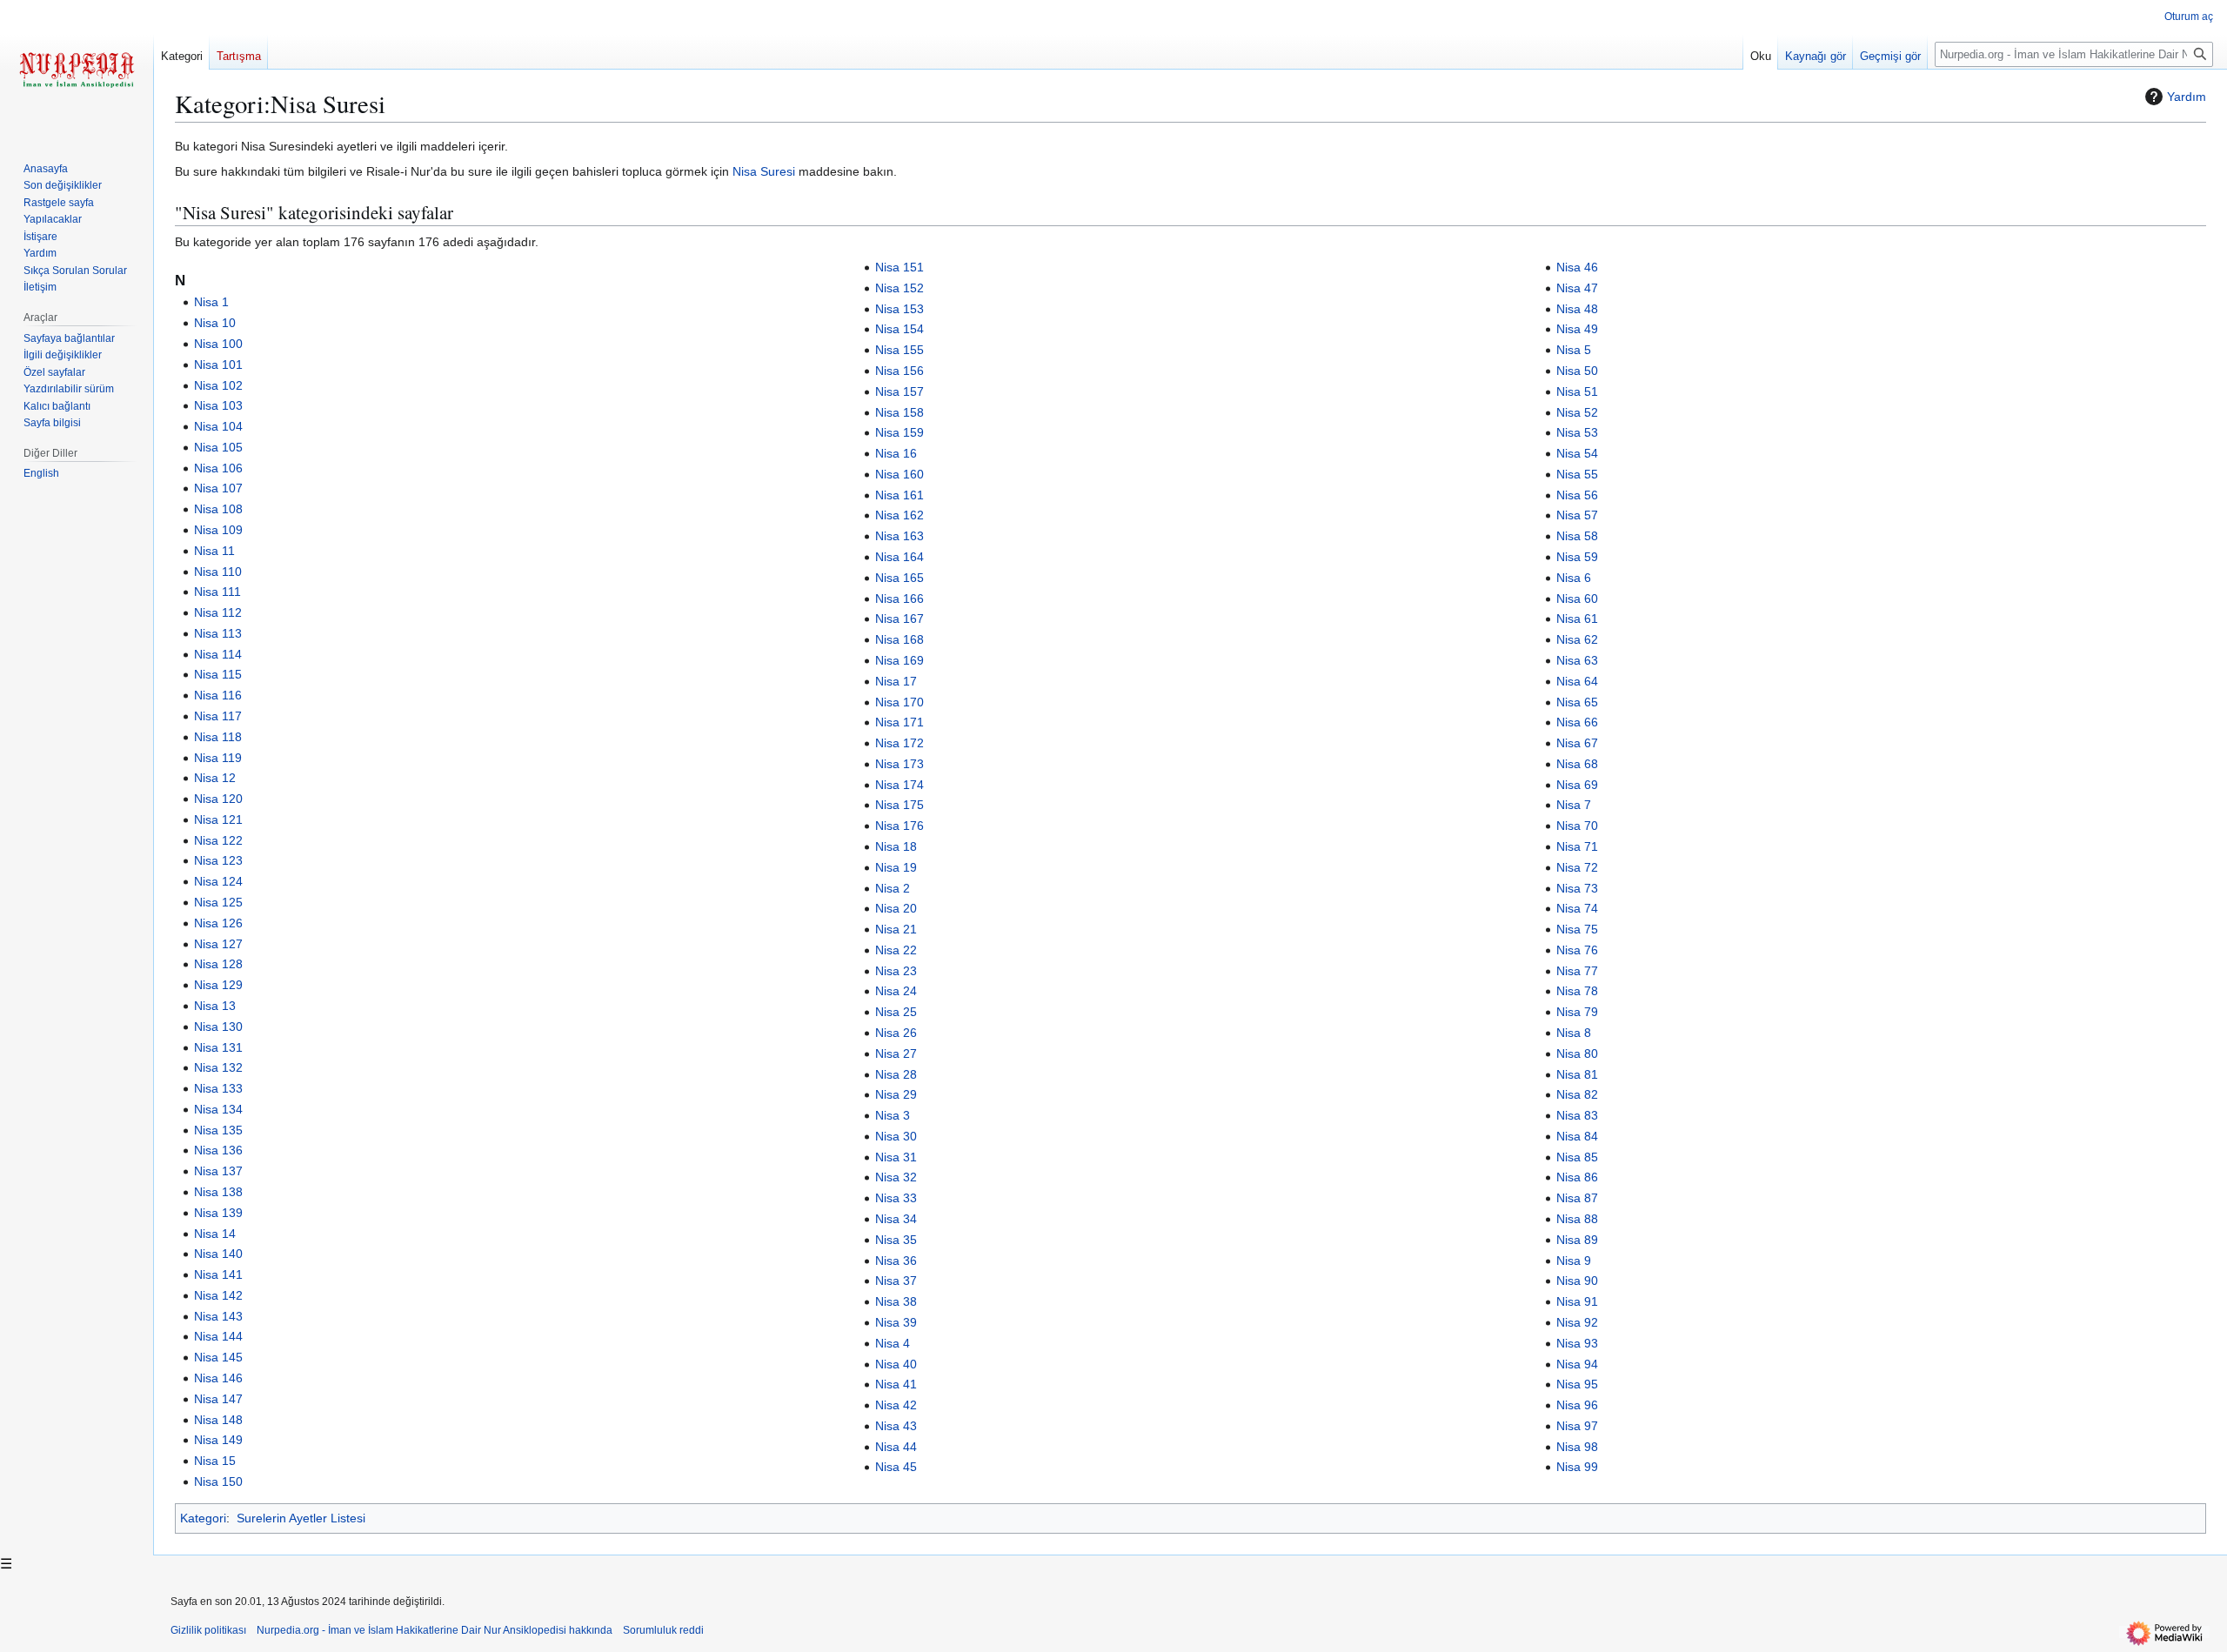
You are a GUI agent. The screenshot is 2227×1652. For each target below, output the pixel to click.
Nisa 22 (896, 950)
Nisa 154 (899, 329)
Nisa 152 (899, 288)
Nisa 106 (218, 468)
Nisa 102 (218, 385)
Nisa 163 (899, 536)
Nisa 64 (1577, 681)
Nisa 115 (218, 674)
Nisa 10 (215, 323)
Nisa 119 (218, 758)
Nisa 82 (1577, 1094)
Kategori (203, 1518)
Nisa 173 (899, 764)
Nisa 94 (1577, 1364)
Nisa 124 (218, 881)
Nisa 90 (1577, 1281)
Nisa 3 (893, 1115)
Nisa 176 (899, 826)
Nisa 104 (218, 426)
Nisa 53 (1577, 432)
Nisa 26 (896, 1033)
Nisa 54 (1577, 453)
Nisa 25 (896, 1012)
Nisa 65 (1577, 702)
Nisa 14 (215, 1234)
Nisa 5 (1574, 350)
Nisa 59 (1577, 557)
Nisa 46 (1577, 267)
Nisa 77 (1577, 971)
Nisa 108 (218, 509)
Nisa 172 (899, 743)
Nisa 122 (218, 840)
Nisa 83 (1577, 1115)
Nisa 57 (1577, 515)
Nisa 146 (218, 1378)
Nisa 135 (218, 1130)
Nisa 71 (1577, 846)
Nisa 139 (218, 1213)
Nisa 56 (1577, 495)
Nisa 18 (896, 846)
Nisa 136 (218, 1150)
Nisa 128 (218, 964)
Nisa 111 (217, 592)
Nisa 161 (899, 495)
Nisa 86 (1577, 1177)
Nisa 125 (218, 902)
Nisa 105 (218, 447)
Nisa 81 (1577, 1074)
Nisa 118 (218, 737)
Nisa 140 (218, 1254)
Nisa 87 (1577, 1198)
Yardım (2187, 97)
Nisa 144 (218, 1336)
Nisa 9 (1574, 1261)
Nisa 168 (899, 639)
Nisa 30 (896, 1136)
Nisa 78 (1577, 991)
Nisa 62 (1577, 639)
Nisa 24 (896, 991)
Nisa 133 (218, 1088)
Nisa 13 (215, 1006)
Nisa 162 (899, 515)
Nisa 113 (218, 633)
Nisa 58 (1577, 536)
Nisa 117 (218, 716)
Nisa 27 (896, 1053)
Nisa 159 (899, 432)
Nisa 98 (1577, 1447)
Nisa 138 (218, 1192)
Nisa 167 (899, 619)
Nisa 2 (893, 888)
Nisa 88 (1577, 1219)
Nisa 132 (218, 1067)
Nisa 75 (1577, 929)
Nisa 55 (1577, 474)
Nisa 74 (1577, 908)
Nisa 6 (1574, 578)
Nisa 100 (218, 344)
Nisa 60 (1577, 599)
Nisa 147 (218, 1399)
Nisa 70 (1577, 826)
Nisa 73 (1577, 888)
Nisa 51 (1577, 391)
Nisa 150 (218, 1481)
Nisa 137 (218, 1171)
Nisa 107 (218, 488)
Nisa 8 (1574, 1033)
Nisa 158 (899, 412)
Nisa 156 (899, 371)
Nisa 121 (218, 819)
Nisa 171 (899, 722)
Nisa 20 (896, 908)
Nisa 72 (1577, 867)
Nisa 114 (218, 654)
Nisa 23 (896, 971)
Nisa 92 (1577, 1322)
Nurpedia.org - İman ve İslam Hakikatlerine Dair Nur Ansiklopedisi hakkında (435, 1630)
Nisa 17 (896, 681)
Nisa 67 (1577, 743)
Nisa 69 (1577, 785)
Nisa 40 (896, 1364)
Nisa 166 (899, 599)
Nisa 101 (218, 365)
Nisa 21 (896, 929)
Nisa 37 (896, 1281)
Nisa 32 (896, 1177)
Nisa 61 (1577, 619)
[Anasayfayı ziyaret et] (77, 70)
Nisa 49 (1577, 329)
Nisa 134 (218, 1109)
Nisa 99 (1577, 1467)
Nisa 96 (1577, 1405)
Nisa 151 (899, 267)
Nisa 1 (211, 302)
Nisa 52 (1577, 412)
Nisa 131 (218, 1047)
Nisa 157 (899, 391)
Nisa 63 (1577, 660)
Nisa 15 (215, 1461)
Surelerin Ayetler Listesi (301, 1518)
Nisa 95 (1577, 1384)
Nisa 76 (1577, 950)
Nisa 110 (218, 572)
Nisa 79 (1577, 1012)
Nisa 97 (1577, 1426)
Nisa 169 (899, 660)
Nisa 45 (896, 1467)
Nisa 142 (218, 1295)
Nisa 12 (215, 778)
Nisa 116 (218, 695)
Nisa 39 (896, 1322)
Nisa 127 (218, 944)
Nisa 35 (896, 1240)
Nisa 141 (218, 1274)
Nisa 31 (896, 1157)
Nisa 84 (1577, 1136)
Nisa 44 (896, 1447)
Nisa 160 (899, 474)
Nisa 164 (899, 557)
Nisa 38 (896, 1301)
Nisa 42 (896, 1405)
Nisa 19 (896, 867)
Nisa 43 (896, 1426)
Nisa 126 (218, 923)
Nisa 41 (896, 1384)
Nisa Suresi (764, 171)
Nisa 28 (896, 1074)
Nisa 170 (899, 702)
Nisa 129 (218, 985)
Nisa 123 (218, 860)
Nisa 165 (899, 578)
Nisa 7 (1574, 805)
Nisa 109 (218, 530)
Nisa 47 (1577, 288)
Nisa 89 (1577, 1240)
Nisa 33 (896, 1198)
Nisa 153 (899, 309)
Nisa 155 (899, 350)
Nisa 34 (896, 1219)
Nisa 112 (218, 612)
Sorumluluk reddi (663, 1630)
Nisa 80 (1577, 1053)
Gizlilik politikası (208, 1630)
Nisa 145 (218, 1357)
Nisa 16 (896, 453)
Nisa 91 (1577, 1301)
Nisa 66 (1577, 722)
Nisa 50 (1577, 371)
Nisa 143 (218, 1316)
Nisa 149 (218, 1440)
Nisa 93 (1577, 1343)
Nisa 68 (1577, 764)
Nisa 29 (896, 1094)
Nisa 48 (1577, 309)
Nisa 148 (218, 1420)
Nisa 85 (1577, 1157)
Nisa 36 (896, 1261)
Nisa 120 (218, 799)
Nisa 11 (214, 551)
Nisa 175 (899, 805)
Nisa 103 (218, 405)
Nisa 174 (899, 785)
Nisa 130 (218, 1027)
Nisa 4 (893, 1343)
